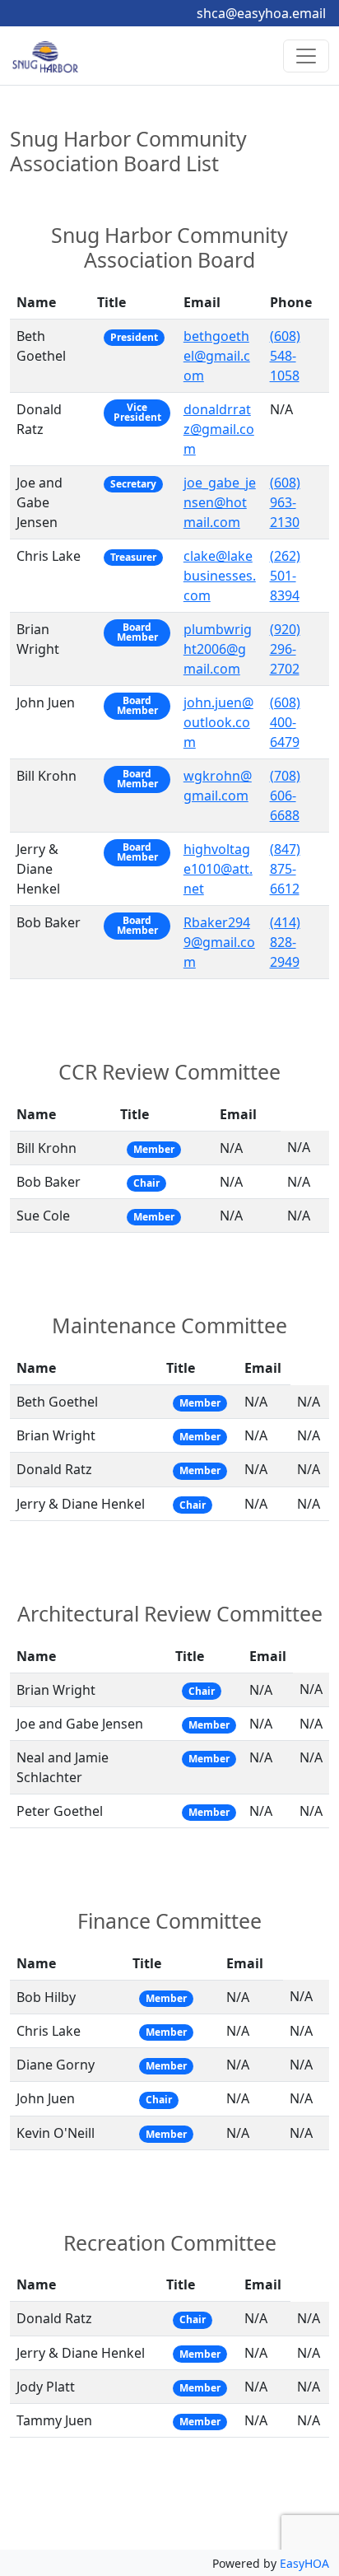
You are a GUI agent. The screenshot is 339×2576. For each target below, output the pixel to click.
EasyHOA (304, 2563)
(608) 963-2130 (285, 502)
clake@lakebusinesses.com (220, 576)
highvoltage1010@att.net (218, 869)
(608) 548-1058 (285, 356)
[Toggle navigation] (306, 56)
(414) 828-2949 (285, 942)
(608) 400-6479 (285, 722)
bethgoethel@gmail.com (217, 356)
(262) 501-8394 (285, 576)
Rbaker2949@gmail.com (219, 942)
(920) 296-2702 (285, 649)
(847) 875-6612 (285, 869)
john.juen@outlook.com (218, 722)
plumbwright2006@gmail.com (218, 649)
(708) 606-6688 (285, 796)
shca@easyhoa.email (261, 13)
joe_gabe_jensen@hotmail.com (220, 502)
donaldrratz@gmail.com (219, 429)
